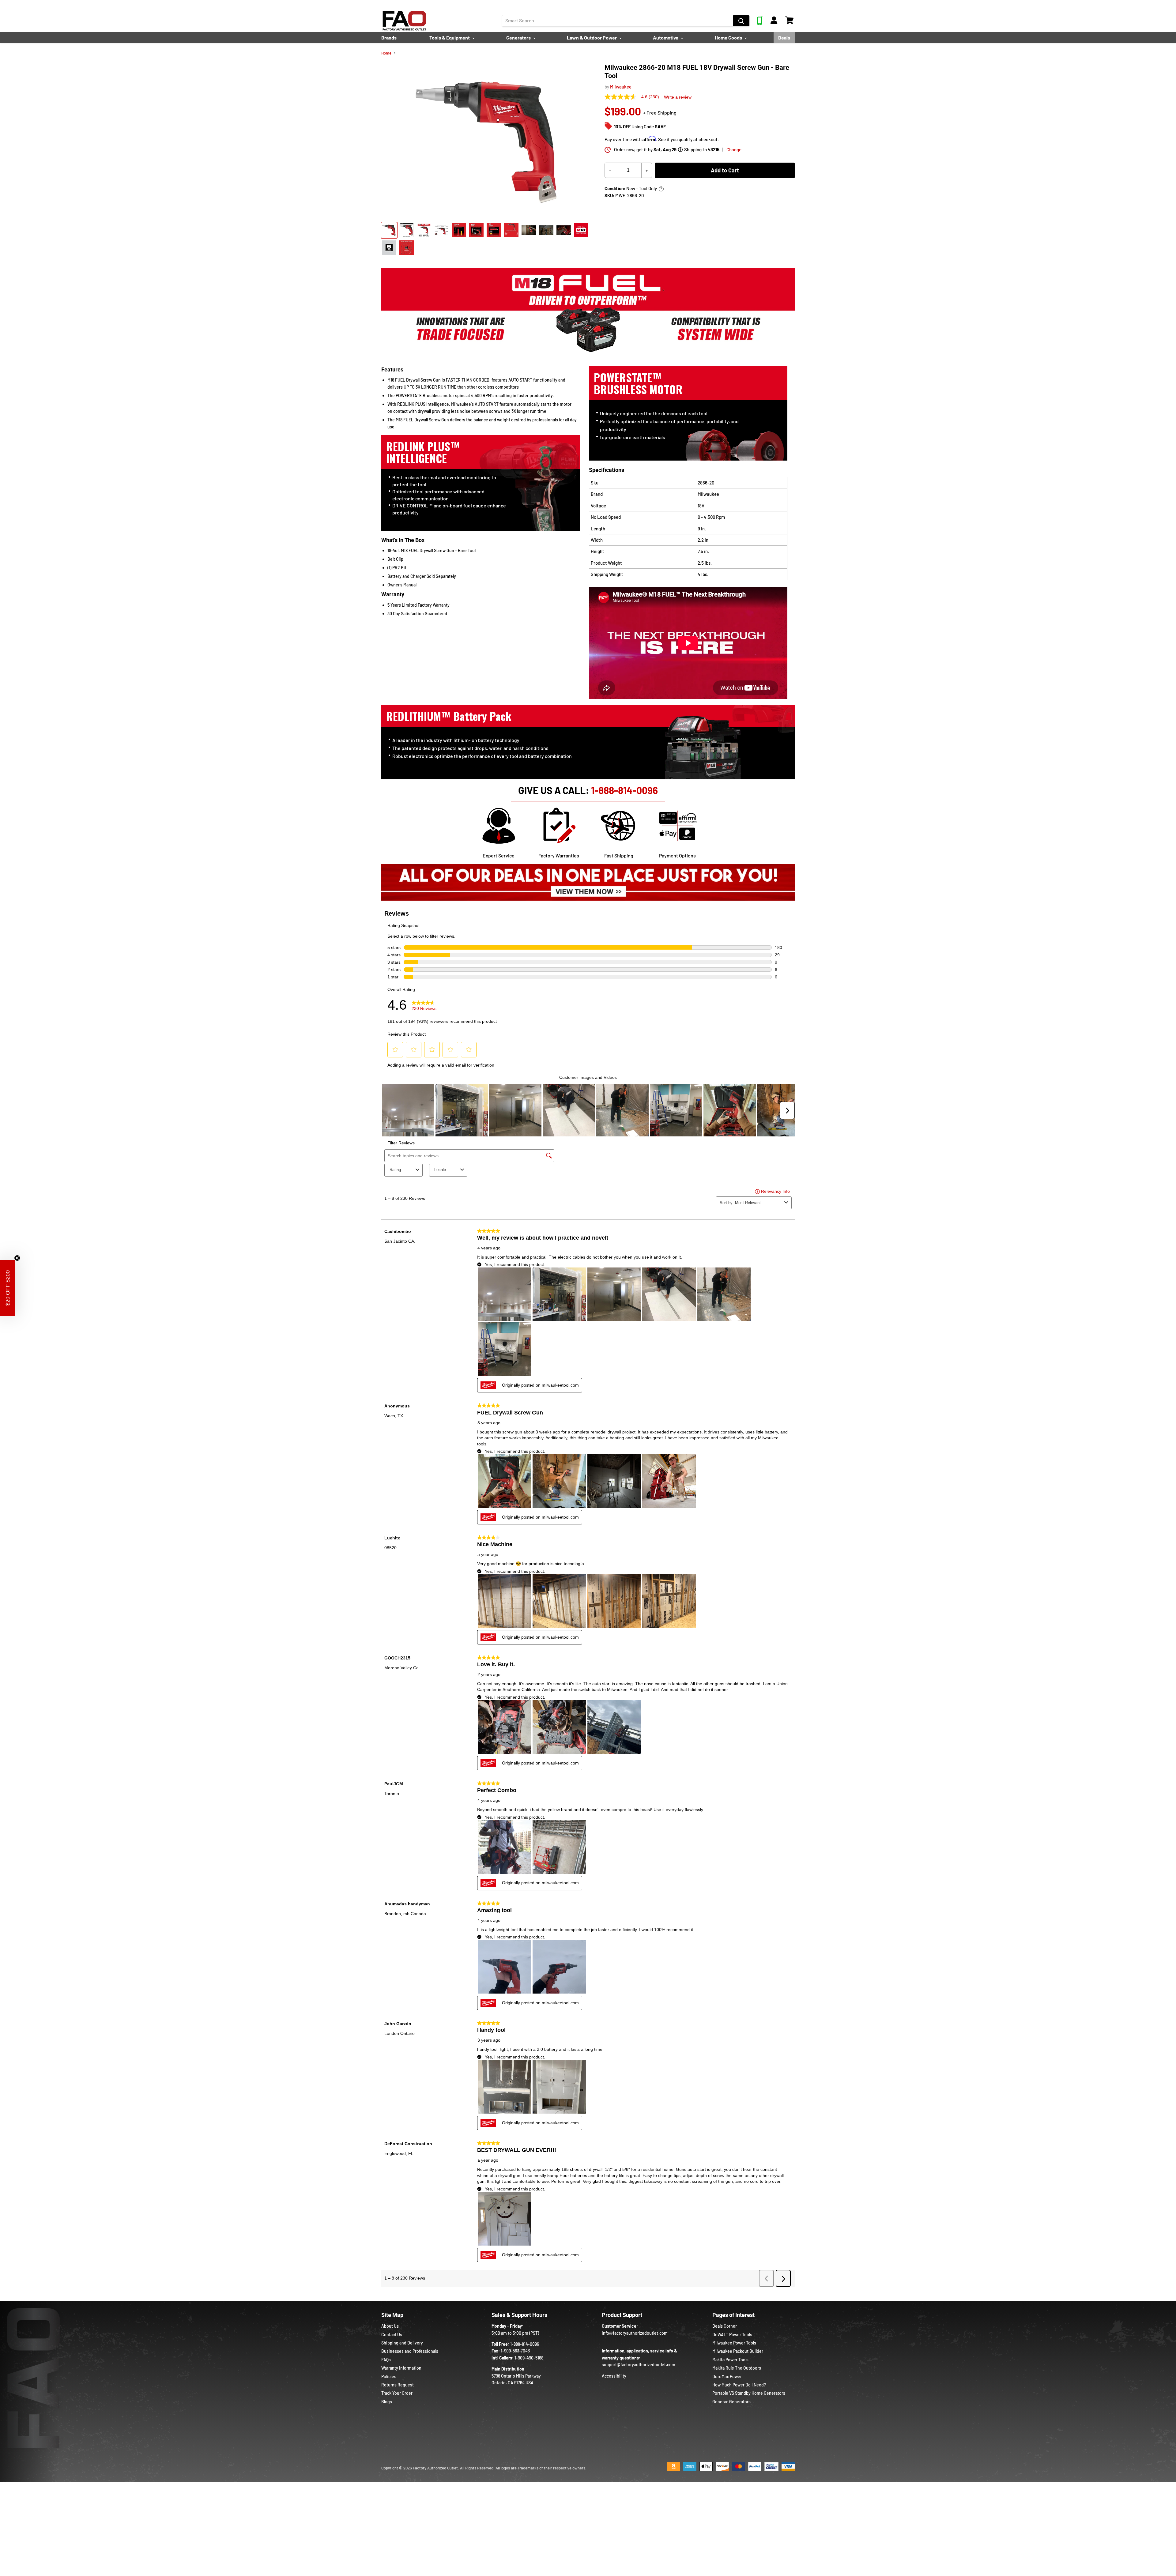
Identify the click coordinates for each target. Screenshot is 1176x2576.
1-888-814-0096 (624, 790)
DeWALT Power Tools (732, 2335)
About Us (390, 2326)
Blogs (387, 2402)
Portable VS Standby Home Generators (749, 2393)
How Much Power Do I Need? (739, 2385)
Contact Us (392, 2335)
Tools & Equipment (450, 38)
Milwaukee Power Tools (734, 2343)
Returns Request (398, 2385)
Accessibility (614, 2376)
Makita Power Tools (730, 2360)
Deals (784, 38)
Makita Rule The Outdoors (737, 2368)
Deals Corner (725, 2326)
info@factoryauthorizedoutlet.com (635, 2333)
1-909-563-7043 (515, 2351)
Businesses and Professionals (410, 2351)
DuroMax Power (727, 2376)
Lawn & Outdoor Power (592, 38)
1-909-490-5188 (529, 2358)
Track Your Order (397, 2393)
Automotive (666, 38)
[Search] (741, 21)
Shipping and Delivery (402, 2343)
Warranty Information (401, 2368)
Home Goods (729, 38)
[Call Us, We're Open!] (760, 23)
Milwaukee (621, 87)
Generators (519, 38)
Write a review (678, 97)
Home (386, 53)
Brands (389, 38)
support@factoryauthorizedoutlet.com (639, 2365)
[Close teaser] (17, 1258)
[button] (8, 1288)
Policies (389, 2376)
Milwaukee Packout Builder (738, 2351)
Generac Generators (731, 2402)
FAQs (386, 2360)
